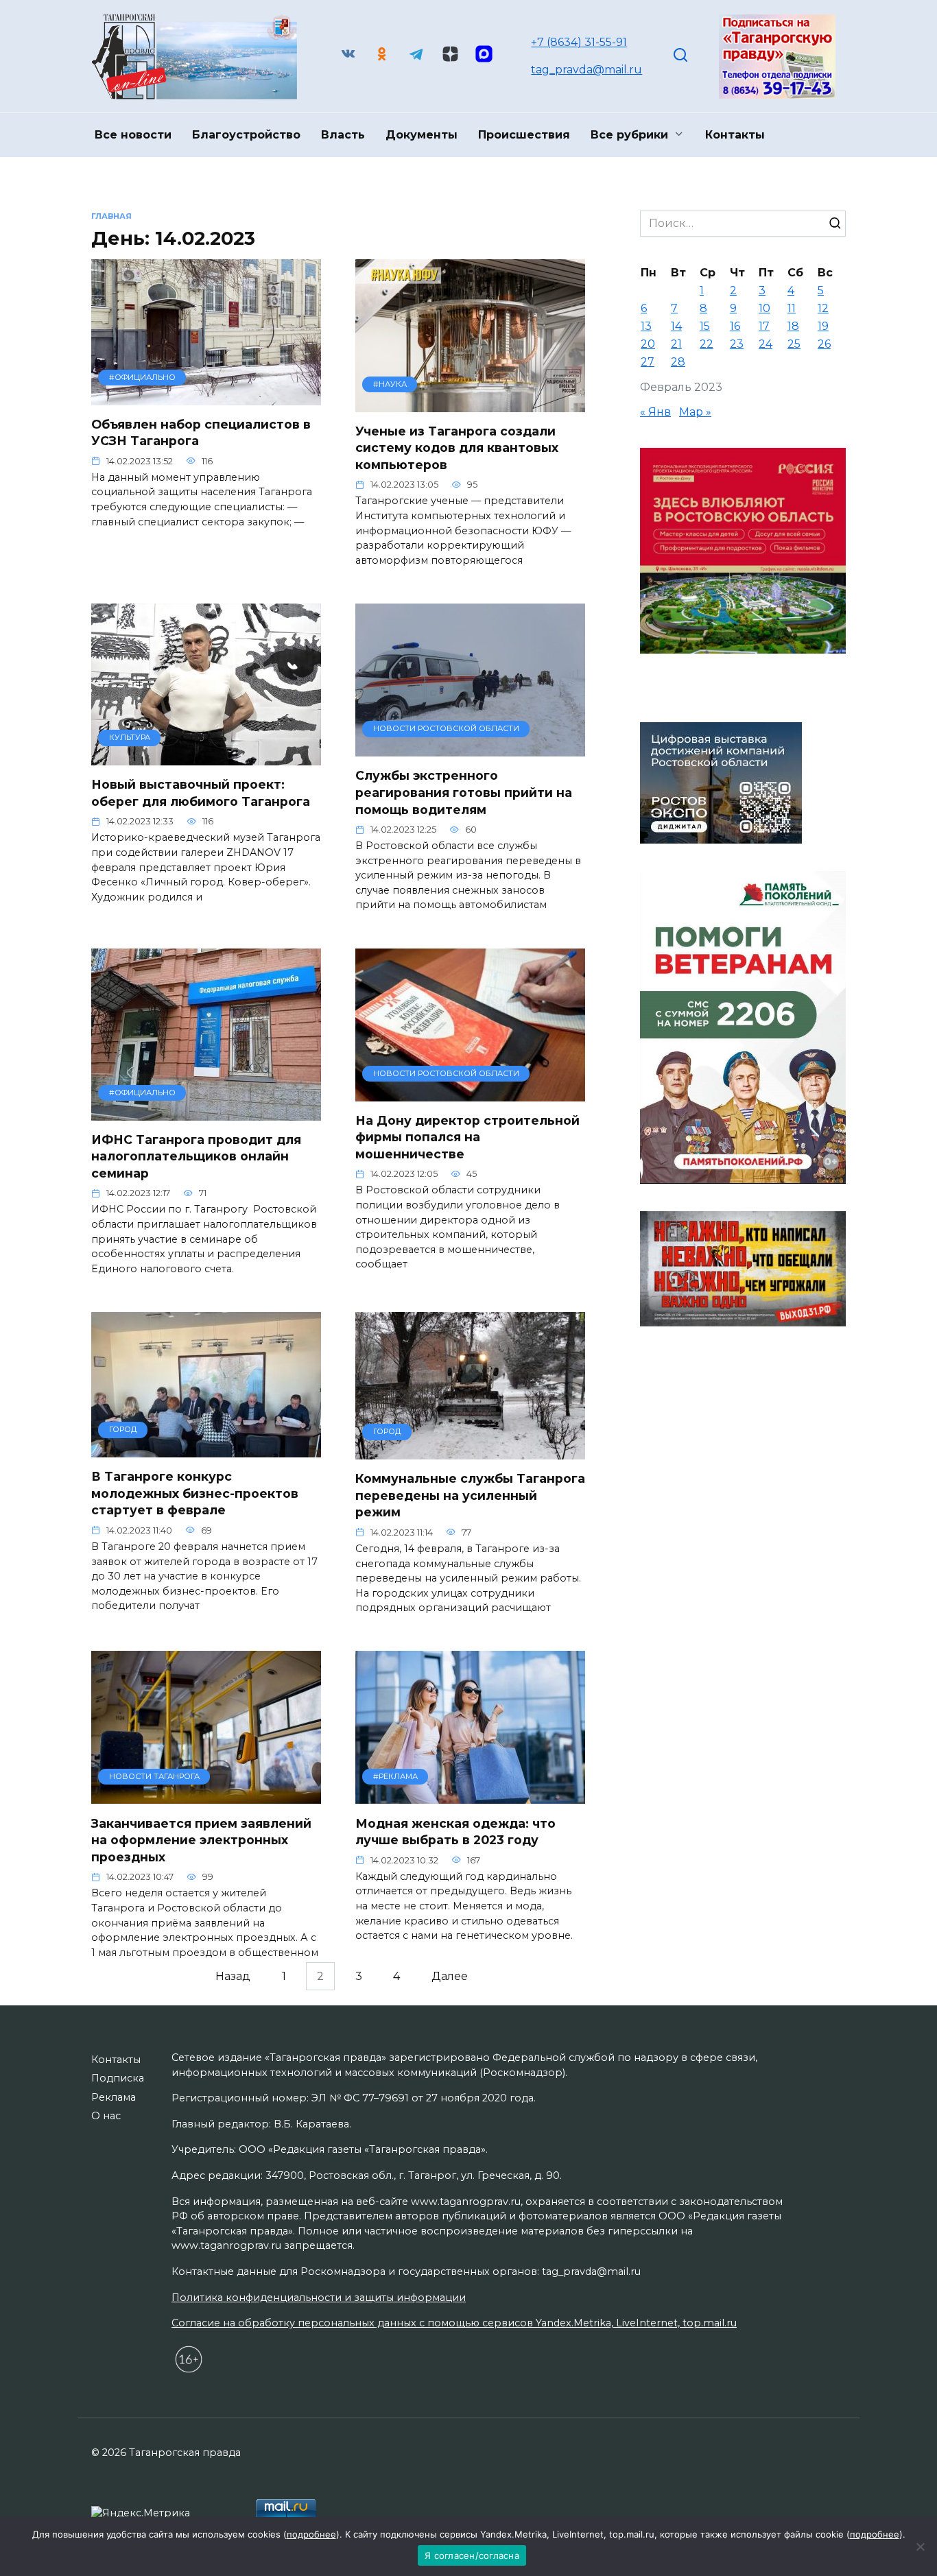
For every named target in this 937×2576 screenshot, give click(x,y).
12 (823, 308)
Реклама (114, 2097)
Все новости (133, 135)
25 (794, 344)
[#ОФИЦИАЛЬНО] (206, 397)
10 (764, 308)
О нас (106, 2116)
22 (707, 344)
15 (705, 326)
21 (676, 344)
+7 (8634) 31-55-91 (579, 42)
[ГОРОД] (206, 1449)
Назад (233, 1976)
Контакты (735, 135)
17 (764, 326)
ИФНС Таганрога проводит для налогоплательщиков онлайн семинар (196, 1156)
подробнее (311, 2534)
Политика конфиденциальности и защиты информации (319, 2298)
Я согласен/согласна (472, 2555)
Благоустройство (246, 135)
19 (823, 326)
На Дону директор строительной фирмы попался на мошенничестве (467, 1137)
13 (646, 326)
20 (648, 344)
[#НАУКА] (470, 404)
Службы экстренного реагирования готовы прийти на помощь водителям (464, 792)
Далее (450, 1976)
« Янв (655, 412)
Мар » (695, 412)
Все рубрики (629, 135)
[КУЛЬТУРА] (206, 757)
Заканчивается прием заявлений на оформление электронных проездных (201, 1839)
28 (678, 362)
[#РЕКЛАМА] (470, 1795)
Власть (343, 135)
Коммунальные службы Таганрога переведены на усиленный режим (470, 1495)
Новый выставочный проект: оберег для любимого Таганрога (201, 793)
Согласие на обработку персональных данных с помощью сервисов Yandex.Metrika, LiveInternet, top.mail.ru (454, 2323)
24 (766, 344)
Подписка (118, 2078)
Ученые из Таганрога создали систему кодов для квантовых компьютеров (457, 448)
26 (824, 344)
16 (735, 326)
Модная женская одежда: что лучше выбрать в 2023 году (455, 1831)
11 (792, 308)
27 (648, 362)
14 (676, 326)
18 (793, 326)
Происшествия (524, 135)
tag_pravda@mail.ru (586, 70)
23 (737, 344)
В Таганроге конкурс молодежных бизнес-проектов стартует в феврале (195, 1493)
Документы (422, 135)
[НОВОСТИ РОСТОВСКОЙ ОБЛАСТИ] (470, 748)
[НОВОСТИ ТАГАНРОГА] (206, 1795)
